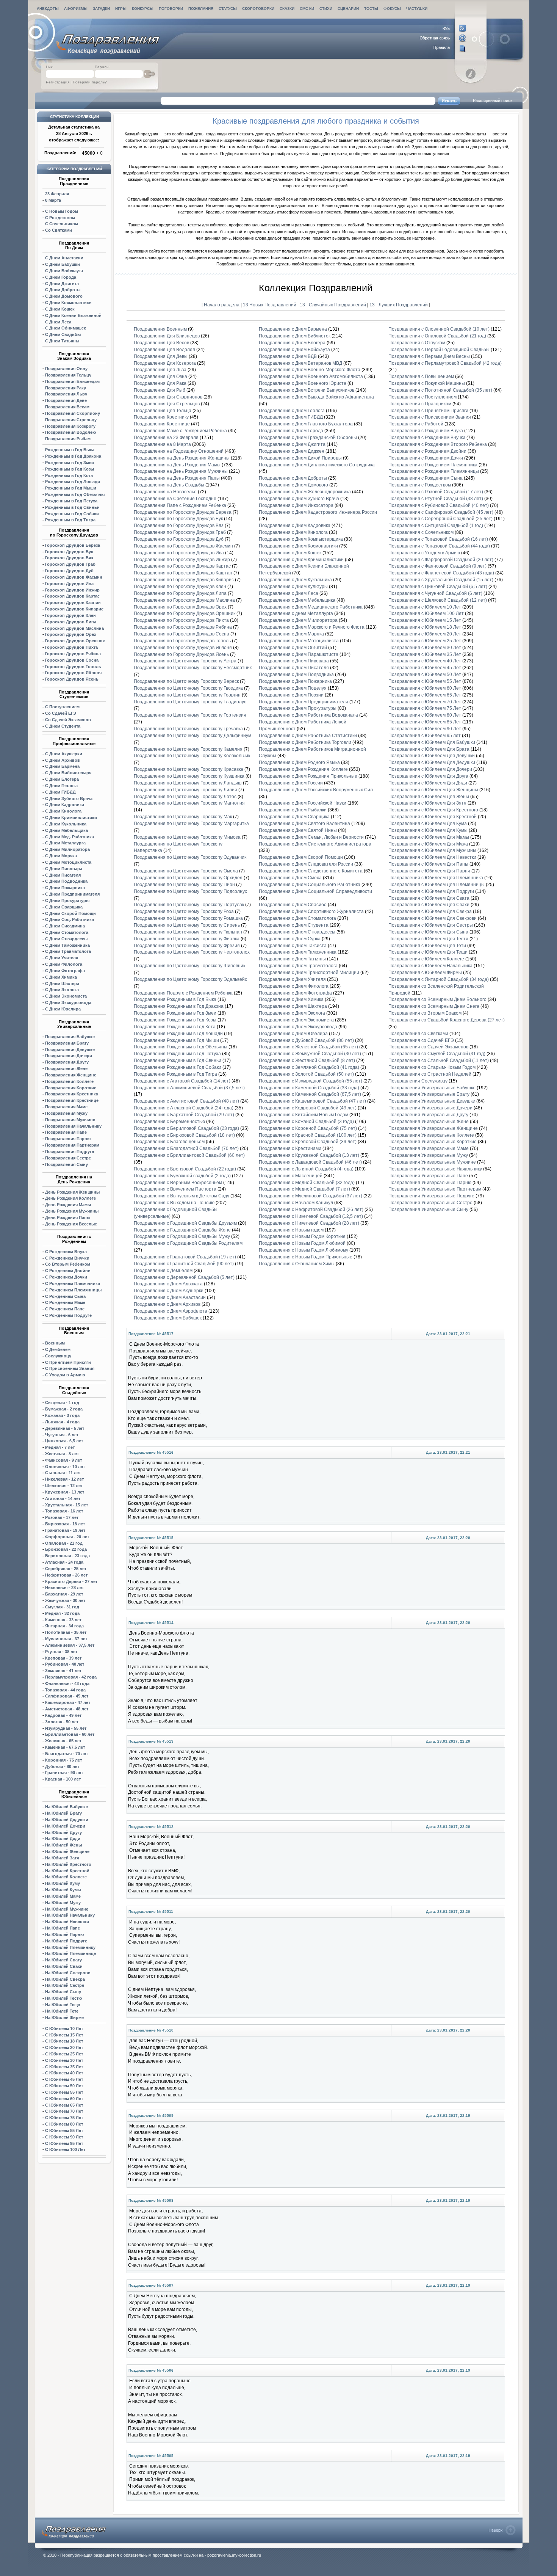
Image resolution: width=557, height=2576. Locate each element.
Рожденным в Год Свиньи (72, 507)
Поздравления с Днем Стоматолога (297, 918)
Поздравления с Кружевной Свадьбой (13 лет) (309, 1155)
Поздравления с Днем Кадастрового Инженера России (318, 512)
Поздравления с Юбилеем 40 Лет (425, 661)
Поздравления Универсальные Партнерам (435, 1189)
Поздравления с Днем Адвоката (168, 1284)
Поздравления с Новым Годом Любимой (302, 1243)
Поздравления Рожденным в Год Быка (175, 999)
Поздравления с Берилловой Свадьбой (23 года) (186, 1128)
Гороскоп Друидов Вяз (69, 558)
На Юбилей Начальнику (70, 1915)
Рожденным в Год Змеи (70, 463)
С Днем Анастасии (64, 258)
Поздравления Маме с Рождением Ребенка (180, 431)
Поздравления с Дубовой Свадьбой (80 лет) (306, 1040)
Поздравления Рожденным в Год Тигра (175, 1074)
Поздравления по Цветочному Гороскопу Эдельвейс (190, 979)
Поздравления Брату (67, 1043)
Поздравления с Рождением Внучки (427, 438)
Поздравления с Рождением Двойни (427, 451)
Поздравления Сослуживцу (418, 1081)
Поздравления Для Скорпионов (168, 397)
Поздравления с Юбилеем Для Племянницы (437, 885)
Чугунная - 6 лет (62, 1435)
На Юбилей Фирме (64, 2018)
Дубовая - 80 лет (62, 1766)
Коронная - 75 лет (63, 1760)
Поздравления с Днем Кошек (290, 553)
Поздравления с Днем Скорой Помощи (301, 857)
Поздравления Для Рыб (160, 390)
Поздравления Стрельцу (71, 420)
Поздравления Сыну (66, 1164)
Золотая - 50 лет (62, 1722)
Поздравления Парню (68, 1139)
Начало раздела (222, 305)
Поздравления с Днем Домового (293, 485)
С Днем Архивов (63, 760)
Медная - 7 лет (60, 1447)
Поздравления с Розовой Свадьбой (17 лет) (436, 492)
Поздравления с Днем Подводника (296, 675)
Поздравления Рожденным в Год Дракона (179, 1006)
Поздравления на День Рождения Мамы (177, 465)
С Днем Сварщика (64, 907)
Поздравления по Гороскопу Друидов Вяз (179, 526)
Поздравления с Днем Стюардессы (297, 932)
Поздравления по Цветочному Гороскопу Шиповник (189, 966)
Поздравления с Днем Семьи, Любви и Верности (311, 837)
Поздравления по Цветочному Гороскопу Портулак (189, 905)
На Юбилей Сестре (65, 1985)
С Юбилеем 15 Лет (64, 2035)
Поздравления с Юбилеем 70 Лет (425, 702)
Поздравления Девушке (70, 1050)
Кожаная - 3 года (62, 1415)
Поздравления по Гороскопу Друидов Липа (180, 593)
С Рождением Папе (65, 1309)
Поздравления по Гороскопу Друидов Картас (182, 566)
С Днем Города (61, 277)
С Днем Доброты (63, 290)
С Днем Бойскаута (64, 271)
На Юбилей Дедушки (67, 1820)
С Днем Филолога (64, 964)
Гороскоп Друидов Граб (70, 564)
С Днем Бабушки (63, 264)
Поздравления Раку (66, 388)
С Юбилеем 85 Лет (64, 2130)
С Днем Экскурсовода (68, 1002)
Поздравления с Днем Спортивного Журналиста (311, 911)
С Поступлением (62, 707)
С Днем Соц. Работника (70, 919)
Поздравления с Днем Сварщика (294, 817)
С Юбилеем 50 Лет (64, 2086)
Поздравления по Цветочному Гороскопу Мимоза (187, 837)
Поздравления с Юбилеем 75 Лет (425, 708)
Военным (55, 1343)
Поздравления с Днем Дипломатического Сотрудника (317, 465)
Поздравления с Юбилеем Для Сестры (431, 925)
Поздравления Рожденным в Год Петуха (177, 1054)
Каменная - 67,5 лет (65, 1747)
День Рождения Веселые (71, 1224)
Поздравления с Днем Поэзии (291, 695)
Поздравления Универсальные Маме (429, 1148)
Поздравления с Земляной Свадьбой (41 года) (309, 1067)
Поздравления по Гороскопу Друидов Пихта (181, 620)
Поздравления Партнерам (72, 1145)
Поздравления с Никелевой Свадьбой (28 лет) (309, 1223)
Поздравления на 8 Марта (162, 444)
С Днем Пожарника (65, 888)
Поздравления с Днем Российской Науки (303, 803)
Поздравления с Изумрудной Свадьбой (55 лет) (311, 1081)
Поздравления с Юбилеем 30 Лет (425, 648)
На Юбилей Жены (63, 1845)
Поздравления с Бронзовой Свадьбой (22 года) (185, 1169)
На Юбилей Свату (63, 1960)
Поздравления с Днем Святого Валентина (304, 824)
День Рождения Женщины (72, 1192)
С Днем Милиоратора (67, 849)
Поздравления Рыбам (68, 439)
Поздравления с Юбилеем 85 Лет (425, 722)
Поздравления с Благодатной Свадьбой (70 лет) (186, 1148)
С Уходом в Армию (65, 1375)
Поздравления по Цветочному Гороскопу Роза (184, 911)
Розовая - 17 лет (62, 1517)
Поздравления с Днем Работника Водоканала (308, 715)
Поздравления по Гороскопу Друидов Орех (180, 607)
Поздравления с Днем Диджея (292, 451)
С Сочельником (62, 224)
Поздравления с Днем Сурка (290, 939)
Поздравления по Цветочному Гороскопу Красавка (189, 769)
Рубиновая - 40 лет (65, 1664)
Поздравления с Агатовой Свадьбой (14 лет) (182, 1081)
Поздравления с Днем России (291, 783)
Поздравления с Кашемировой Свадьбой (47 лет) (312, 1101)
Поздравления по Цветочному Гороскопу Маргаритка (191, 824)
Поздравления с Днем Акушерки (169, 1291)
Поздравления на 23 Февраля (166, 438)
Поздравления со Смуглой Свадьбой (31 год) (437, 1054)
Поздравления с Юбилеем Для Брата (429, 749)
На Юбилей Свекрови (68, 1973)
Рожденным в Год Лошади (73, 482)
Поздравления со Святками (418, 1034)
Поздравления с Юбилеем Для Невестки (432, 857)
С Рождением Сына (65, 1296)
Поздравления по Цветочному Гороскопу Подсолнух (190, 891)
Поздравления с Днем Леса (289, 593)
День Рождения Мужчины (72, 1211)
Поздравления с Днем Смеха (291, 878)
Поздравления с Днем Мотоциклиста (299, 641)
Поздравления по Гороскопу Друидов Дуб (179, 539)
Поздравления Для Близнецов (167, 336)
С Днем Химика (61, 977)
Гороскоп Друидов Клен (70, 615)
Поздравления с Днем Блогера (292, 343)
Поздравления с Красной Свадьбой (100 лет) (308, 1135)
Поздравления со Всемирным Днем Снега (434, 1006)
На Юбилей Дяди (63, 1839)
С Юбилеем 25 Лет (64, 2054)
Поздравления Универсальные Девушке (432, 1101)
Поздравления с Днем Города (291, 431)
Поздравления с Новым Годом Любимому (304, 1250)
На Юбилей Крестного (68, 1864)
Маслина (74, 628)
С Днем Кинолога (63, 811)
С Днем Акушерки (64, 754)
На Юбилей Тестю (63, 1998)
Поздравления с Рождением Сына (426, 478)
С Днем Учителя (62, 958)
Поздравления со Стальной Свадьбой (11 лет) (439, 1061)
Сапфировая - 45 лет (67, 1696)
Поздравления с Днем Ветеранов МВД (300, 363)
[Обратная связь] (443, 38)
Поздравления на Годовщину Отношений (179, 451)
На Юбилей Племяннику (70, 1947)
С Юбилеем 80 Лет (64, 2124)
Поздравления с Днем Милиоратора (298, 620)
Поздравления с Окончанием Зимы (297, 1264)
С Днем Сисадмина (65, 926)
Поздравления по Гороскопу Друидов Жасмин (183, 546)
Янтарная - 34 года (64, 1626)
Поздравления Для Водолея (164, 350)
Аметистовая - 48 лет (67, 1709)
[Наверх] (502, 2530)
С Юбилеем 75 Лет (64, 2118)
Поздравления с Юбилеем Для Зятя (427, 803)
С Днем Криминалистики (71, 817)
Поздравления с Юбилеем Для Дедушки (432, 762)
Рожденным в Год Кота (69, 475)
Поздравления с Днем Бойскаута (294, 350)
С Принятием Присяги (68, 1362)
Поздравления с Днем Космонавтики (298, 546)
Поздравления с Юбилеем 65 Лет (425, 695)
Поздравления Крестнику (72, 1094)
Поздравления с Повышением (421, 377)
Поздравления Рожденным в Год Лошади (178, 1034)
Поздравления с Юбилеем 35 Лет (425, 654)
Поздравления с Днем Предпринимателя (304, 702)
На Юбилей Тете (62, 2011)
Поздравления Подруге (70, 1152)
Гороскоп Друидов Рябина (73, 654)
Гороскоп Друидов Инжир (72, 590)
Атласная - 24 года (64, 1562)
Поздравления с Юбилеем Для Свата (429, 898)
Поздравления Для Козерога (165, 363)
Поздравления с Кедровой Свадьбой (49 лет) (308, 1108)
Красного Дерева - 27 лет (71, 1581)
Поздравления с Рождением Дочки (426, 458)
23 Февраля (57, 194)
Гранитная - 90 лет (64, 1773)
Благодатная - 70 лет (66, 1754)
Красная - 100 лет (63, 1779)
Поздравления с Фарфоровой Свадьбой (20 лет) (441, 560)
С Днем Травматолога (68, 951)
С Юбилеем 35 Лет (64, 2067)
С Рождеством (60, 218)
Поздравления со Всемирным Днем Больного (437, 999)
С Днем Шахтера (62, 984)
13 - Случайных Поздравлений (333, 305)
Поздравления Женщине (71, 1075)
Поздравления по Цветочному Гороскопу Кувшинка (189, 776)
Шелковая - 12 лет (64, 1486)
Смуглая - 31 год (62, 1607)
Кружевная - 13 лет (65, 1492)
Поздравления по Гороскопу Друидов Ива (179, 553)
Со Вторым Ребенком (68, 1264)
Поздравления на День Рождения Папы (177, 478)
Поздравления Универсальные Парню (430, 1183)
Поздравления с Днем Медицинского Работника (311, 607)
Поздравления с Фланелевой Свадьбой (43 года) (441, 573)
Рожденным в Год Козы (70, 469)
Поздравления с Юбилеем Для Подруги (431, 891)
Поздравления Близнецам (72, 381)
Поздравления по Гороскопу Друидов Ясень (181, 654)
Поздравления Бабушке (70, 1037)
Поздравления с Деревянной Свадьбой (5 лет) (184, 1277)
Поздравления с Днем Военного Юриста (303, 383)
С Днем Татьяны (62, 341)
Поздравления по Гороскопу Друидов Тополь (182, 641)
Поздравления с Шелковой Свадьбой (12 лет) (438, 600)
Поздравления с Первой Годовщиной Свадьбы (440, 350)
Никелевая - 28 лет (64, 1588)
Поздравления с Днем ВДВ (288, 356)
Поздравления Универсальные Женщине (433, 1128)
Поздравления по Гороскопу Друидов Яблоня (183, 648)
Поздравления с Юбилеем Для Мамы (429, 837)
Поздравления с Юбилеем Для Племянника (436, 878)
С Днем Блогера (62, 779)
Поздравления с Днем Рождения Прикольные (308, 776)
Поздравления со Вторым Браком (425, 1013)
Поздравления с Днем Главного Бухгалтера (306, 424)
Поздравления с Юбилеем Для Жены (429, 797)
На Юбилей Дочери (65, 1826)
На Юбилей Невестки (67, 1922)
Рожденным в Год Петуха (71, 501)
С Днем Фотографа (65, 971)
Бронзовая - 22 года (66, 1549)
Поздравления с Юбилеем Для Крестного (433, 810)
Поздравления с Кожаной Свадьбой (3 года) (306, 1122)
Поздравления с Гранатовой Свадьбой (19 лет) (185, 1257)
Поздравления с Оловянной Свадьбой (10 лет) (439, 329)
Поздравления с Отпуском (417, 343)
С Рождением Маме (65, 1302)
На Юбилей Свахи (64, 1966)
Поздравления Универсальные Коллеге (431, 1135)
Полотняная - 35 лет (66, 1632)
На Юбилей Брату (63, 1813)
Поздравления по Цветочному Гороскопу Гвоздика (188, 688)
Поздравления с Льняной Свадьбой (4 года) (306, 1169)
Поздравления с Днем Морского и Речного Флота (312, 627)
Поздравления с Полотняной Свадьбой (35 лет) (440, 390)
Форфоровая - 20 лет (67, 1537)
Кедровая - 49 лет (63, 1715)
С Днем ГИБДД (60, 792)
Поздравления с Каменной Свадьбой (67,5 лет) (310, 1094)
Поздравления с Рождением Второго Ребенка (438, 444)
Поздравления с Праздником (420, 404)
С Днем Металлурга (65, 843)
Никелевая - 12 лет (64, 1479)
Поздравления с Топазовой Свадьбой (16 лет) (438, 539)
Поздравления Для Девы (161, 356)
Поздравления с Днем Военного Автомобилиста (311, 377)
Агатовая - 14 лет (63, 1498)
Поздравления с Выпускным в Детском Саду (181, 1196)
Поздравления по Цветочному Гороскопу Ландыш (188, 783)
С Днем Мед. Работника (70, 837)
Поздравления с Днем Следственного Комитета (311, 871)
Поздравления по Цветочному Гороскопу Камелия (188, 749)
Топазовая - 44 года (65, 1690)
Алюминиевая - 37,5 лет (70, 1645)
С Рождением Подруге (68, 1315)
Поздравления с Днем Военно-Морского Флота (310, 370)
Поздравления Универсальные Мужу (428, 1155)
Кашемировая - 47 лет (68, 1702)
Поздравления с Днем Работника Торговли (305, 742)
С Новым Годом (62, 211)
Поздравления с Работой (416, 424)
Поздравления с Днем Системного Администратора (315, 844)
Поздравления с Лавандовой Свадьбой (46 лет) (310, 1162)
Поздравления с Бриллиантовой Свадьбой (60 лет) (189, 1155)
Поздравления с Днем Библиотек (295, 336)
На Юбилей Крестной (67, 1871)
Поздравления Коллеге (69, 1081)
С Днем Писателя (63, 875)
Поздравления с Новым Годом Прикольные (306, 1257)
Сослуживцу (58, 1356)
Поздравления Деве (66, 400)
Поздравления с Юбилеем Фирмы (425, 973)
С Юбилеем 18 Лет (64, 2041)
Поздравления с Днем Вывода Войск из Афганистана (316, 397)
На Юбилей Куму (63, 1883)
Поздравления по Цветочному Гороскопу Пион (184, 885)
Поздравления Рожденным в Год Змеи (175, 1013)
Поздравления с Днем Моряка (291, 634)
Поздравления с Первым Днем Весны (429, 356)
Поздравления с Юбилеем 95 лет (425, 736)
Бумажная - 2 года (64, 1409)
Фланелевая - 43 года (67, 1683)
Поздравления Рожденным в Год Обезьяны (181, 1047)
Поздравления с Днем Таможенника (298, 952)
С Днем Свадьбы (63, 334)
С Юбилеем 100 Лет (65, 2149)
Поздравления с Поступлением (422, 397)
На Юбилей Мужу (63, 1903)
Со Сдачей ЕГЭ (61, 713)
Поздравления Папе (66, 1132)
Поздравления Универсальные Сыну (428, 1210)
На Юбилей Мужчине (67, 1909)
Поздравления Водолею (70, 432)
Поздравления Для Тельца (163, 411)
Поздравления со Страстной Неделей (430, 1074)
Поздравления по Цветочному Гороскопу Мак (183, 817)
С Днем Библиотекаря (68, 773)
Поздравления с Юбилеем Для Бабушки (432, 742)
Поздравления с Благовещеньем (169, 1142)
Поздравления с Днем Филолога (294, 986)
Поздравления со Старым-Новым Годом (432, 1067)
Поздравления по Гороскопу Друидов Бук (178, 519)
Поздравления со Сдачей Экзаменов (428, 1047)
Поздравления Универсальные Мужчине (432, 1162)
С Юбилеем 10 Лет (64, 2028)
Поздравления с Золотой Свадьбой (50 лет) (306, 1074)
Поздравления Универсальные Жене (429, 1122)
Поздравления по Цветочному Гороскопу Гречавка (188, 729)
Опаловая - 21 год (64, 1543)
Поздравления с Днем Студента (294, 925)
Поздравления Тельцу (68, 375)
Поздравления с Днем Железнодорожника (305, 492)
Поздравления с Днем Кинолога (293, 532)
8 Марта (53, 200)
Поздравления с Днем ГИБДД (291, 417)
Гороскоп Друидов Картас (72, 596)
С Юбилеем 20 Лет (64, 2047)
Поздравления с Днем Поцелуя (293, 688)
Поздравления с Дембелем (163, 1271)
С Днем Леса (58, 322)
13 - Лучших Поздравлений (399, 305)
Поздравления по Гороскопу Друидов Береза (183, 512)
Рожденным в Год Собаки (72, 514)
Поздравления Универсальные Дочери (430, 1108)
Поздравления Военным (160, 329)
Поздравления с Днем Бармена (293, 329)
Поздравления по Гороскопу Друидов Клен (180, 587)
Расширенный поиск (493, 100)
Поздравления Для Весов (161, 343)
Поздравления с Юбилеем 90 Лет (425, 729)
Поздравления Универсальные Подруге (431, 1196)
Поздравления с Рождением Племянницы (434, 471)
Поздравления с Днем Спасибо (293, 905)
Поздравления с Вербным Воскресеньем (178, 1183)
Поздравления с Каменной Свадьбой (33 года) (309, 1088)
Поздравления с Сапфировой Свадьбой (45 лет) (441, 512)
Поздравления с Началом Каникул (296, 1203)
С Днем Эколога (62, 990)
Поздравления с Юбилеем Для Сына (428, 932)
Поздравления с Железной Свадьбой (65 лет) (308, 1047)
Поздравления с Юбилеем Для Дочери (430, 769)
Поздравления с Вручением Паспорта (175, 1189)
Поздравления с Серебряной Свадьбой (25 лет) (440, 519)
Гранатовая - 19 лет (65, 1530)
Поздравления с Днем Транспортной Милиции (309, 973)
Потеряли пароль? (90, 82)
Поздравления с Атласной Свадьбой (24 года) (184, 1108)
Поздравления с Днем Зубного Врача (300, 499)
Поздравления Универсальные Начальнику (435, 1169)
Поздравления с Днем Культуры (293, 587)
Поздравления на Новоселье (165, 492)
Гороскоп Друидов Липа (71, 622)
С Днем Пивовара (64, 869)
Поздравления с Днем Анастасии (170, 1297)
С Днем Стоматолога (67, 932)
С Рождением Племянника (73, 1283)
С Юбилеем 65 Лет (64, 2105)
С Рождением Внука (66, 1252)
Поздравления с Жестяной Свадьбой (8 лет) (307, 1061)
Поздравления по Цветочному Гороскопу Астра (185, 661)
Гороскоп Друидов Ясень (72, 679)
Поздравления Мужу (66, 1113)
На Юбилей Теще (63, 2005)
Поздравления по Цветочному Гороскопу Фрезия (187, 946)
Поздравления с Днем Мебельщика (297, 600)
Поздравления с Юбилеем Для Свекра (430, 911)
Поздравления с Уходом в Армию (424, 553)
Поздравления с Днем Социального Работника (310, 885)
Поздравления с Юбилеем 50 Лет (425, 675)
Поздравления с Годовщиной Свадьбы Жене (182, 1230)
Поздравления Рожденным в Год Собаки (178, 1067)
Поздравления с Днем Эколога (292, 1013)
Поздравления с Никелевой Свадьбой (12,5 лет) (311, 1216)
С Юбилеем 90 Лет (64, 2137)
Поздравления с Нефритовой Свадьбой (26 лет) (311, 1210)
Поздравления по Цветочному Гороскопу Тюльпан (188, 932)
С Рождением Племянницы (73, 1290)
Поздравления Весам (67, 407)
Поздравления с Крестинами (290, 1148)
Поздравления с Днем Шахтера (293, 1006)
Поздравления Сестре (68, 1158)
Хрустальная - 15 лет (66, 1505)
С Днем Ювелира (63, 1009)
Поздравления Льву (66, 394)
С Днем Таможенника (67, 945)
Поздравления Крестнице (72, 1100)
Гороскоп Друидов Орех (71, 634)
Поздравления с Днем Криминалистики (301, 560)
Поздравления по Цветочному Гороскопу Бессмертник (193, 668)
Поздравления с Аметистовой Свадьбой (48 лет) (186, 1101)
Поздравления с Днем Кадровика (295, 526)
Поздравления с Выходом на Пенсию (174, 1203)
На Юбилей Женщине (67, 1851)
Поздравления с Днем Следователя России (306, 864)
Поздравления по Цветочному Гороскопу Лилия (185, 790)
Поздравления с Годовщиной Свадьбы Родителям (188, 1243)
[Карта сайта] (443, 48)
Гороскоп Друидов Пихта (71, 647)
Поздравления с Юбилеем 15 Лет (425, 620)
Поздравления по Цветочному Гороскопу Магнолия (189, 803)
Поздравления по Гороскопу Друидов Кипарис (184, 580)
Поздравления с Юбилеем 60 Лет (425, 688)
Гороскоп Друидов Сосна (72, 660)
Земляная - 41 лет (63, 1671)
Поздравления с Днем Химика (291, 999)
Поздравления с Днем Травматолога (299, 966)
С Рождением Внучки (67, 1258)
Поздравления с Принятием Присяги (428, 411)
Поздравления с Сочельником (421, 532)
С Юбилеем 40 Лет (64, 2073)
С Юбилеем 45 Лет (64, 2079)
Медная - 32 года (62, 1613)
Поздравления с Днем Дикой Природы (300, 458)
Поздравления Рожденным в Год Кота (175, 1027)
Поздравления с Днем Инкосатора (296, 505)
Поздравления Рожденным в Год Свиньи (178, 1061)
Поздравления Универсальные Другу (428, 1115)
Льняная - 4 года (62, 1422)
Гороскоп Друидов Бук (69, 552)
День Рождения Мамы (68, 1205)
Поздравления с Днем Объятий (293, 648)
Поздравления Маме (66, 1107)
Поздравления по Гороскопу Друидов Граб (180, 532)
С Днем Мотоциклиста (68, 862)
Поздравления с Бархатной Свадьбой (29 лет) (184, 1115)
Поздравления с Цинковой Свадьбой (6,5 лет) (438, 587)
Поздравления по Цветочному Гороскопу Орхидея (188, 878)
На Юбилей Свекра (65, 1979)
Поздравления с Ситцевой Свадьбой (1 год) (436, 526)
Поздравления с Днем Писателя (294, 668)
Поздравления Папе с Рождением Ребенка (180, 505)
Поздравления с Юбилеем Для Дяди (428, 783)
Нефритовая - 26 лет (66, 1575)
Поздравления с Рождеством (420, 485)
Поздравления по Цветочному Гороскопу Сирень (187, 925)
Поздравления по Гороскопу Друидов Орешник (185, 613)
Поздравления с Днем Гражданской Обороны (308, 438)
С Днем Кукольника (66, 824)
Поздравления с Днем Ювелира (293, 1034)
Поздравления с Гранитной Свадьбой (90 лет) (184, 1264)
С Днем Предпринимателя (72, 894)
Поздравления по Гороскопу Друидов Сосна (181, 634)
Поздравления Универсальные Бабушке (432, 1088)
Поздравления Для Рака (160, 383)
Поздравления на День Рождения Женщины (182, 458)
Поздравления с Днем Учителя (292, 979)
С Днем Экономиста (66, 996)
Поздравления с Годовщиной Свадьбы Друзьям (185, 1223)
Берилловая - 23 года (67, 1556)
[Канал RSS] (443, 28)
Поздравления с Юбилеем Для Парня (429, 871)
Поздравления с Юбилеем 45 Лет (425, 668)
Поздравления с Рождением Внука (426, 431)
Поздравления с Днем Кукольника (295, 580)
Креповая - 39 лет (63, 1658)
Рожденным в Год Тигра (70, 520)
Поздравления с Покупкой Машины (427, 383)
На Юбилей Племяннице (70, 1953)
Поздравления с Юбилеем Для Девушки (432, 756)
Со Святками (59, 230)
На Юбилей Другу (63, 1832)
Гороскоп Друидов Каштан (73, 602)
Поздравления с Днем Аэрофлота (171, 1311)
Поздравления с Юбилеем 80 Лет (425, 715)
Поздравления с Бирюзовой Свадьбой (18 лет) (184, 1135)
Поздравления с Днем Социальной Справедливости (315, 891)
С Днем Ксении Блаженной (73, 315)
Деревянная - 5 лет (65, 1428)
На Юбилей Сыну (63, 1992)
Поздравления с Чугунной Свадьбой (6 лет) (435, 593)
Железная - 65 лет (63, 1741)
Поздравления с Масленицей (291, 1176)
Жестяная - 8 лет (62, 1454)
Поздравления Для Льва (160, 370)
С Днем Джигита (62, 284)
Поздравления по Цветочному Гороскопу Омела (186, 871)
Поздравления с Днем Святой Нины (298, 830)
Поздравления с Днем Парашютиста (299, 654)
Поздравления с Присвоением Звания (430, 417)
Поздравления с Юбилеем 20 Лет (425, 634)
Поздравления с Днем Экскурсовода (299, 1027)
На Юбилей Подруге (66, 1941)
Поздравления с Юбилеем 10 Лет (425, 607)
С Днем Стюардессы (66, 939)
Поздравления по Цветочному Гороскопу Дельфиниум (192, 736)
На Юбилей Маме (63, 1896)
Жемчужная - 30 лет (65, 1600)
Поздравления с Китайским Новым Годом (304, 1115)
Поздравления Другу (67, 1062)
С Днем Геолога (61, 786)
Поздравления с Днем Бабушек (168, 1318)
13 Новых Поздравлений (270, 305)
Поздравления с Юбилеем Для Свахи (429, 905)
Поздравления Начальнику (73, 1126)
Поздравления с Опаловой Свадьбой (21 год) (437, 336)
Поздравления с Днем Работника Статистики (308, 736)
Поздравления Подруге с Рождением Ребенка (183, 993)
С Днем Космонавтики (68, 303)
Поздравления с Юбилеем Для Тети (427, 946)
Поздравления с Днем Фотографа (295, 993)
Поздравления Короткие (71, 1088)
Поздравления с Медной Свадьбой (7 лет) (304, 1189)
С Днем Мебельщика (66, 830)
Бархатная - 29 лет (64, 1594)
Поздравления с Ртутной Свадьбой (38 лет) (436, 499)
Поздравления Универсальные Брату (429, 1094)
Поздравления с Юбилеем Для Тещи (428, 952)
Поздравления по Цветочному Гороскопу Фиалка (187, 939)
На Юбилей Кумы (63, 1890)
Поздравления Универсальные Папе (428, 1176)
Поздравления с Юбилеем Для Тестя (428, 939)
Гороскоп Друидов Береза (73, 545)
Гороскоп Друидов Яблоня (73, 673)
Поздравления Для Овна (160, 377)
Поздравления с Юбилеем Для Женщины (433, 790)
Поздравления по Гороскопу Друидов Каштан (183, 573)
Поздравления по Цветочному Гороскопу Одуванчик (190, 857)
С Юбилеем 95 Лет (64, 2143)
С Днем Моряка (61, 856)
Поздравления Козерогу (70, 426)
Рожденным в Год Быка (70, 450)
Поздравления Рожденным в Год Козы (175, 1020)
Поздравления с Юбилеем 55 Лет (425, 681)
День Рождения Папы (68, 1217)
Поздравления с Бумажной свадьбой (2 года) (182, 1176)
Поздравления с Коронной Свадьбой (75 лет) (308, 1128)
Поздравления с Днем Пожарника (295, 681)
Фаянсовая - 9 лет (63, 1460)
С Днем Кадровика (65, 805)
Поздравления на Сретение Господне (175, 499)
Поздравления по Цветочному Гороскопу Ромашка (188, 918)
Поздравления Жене (66, 1068)
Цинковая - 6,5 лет (64, 1441)
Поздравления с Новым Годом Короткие (302, 1236)
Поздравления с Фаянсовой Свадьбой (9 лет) (437, 566)
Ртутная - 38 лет (61, 1652)
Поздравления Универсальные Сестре (430, 1203)
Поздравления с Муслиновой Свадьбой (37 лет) (311, 1196)
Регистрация (58, 82)
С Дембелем (58, 1349)
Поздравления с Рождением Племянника (433, 465)
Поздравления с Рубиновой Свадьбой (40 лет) (439, 505)
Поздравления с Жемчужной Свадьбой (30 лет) (310, 1054)
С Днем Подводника (66, 881)
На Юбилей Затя (62, 1858)
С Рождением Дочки (66, 1277)
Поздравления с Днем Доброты (293, 478)
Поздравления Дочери (69, 1056)
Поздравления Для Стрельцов (167, 404)
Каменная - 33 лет (63, 1620)
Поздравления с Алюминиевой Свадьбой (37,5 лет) (189, 1088)
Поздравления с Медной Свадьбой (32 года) (307, 1183)
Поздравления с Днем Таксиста (293, 946)
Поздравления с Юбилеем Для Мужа (428, 844)
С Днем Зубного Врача (69, 799)
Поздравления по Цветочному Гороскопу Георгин (187, 695)
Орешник (75, 641)
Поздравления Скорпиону (73, 413)
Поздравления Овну (66, 369)
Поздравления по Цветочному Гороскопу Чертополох (192, 952)
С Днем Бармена (62, 766)
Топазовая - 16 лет (64, 1511)
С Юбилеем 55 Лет (64, 2092)
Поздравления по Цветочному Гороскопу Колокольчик (192, 756)
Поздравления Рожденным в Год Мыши (176, 1040)
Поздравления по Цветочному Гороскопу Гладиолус (190, 702)
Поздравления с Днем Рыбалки (293, 810)
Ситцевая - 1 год (62, 1403)
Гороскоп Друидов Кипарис (74, 609)
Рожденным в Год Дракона (73, 456)
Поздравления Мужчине (70, 1120)
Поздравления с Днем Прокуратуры (298, 708)
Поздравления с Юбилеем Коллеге (426, 959)
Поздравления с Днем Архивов (167, 1304)
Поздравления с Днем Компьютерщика (301, 539)
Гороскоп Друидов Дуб (69, 571)
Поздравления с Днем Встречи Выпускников (307, 390)
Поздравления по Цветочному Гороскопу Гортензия (190, 715)
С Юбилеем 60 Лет (64, 2099)
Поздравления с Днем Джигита (292, 444)
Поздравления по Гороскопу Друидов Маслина (184, 600)
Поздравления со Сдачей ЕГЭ (421, 1040)
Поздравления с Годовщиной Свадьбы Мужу (182, 1236)
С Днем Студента (63, 726)
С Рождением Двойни (68, 1271)
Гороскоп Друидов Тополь (73, 667)
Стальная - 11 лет (63, 1473)
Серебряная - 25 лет (66, 1569)
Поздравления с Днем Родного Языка (299, 762)
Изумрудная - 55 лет (66, 1728)
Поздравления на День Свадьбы (169, 485)
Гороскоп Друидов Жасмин (74, 577)
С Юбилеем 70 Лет (64, 2111)
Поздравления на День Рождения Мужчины (181, 471)
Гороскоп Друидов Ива (69, 584)
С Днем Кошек (60, 309)
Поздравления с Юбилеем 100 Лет (426, 613)
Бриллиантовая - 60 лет (70, 1734)
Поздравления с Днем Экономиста (296, 1020)
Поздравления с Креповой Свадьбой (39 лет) (308, 1142)
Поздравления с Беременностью (169, 1122)
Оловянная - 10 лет (65, 1467)
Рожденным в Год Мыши (71, 488)
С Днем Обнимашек (66, 328)
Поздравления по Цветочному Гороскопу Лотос (185, 797)
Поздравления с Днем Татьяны (292, 959)
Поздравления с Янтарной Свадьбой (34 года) (439, 979)
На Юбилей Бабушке (66, 1807)
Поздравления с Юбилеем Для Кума (428, 824)
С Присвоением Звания (70, 1368)
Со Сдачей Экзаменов (68, 720)
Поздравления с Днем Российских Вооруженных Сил (316, 790)
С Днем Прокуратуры (67, 901)
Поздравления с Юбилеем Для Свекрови (433, 918)
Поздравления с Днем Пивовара (294, 661)
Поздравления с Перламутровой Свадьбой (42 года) (445, 363)
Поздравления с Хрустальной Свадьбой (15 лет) (441, 580)
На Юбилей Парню (64, 1934)
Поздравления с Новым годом (291, 1230)
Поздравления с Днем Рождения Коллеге (303, 769)
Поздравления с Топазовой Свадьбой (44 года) (439, 546)
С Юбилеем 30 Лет (64, 2060)
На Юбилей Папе (63, 1928)
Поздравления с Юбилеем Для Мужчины (432, 850)
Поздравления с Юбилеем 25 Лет (425, 641)
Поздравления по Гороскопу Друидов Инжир (182, 560)
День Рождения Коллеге (70, 1198)
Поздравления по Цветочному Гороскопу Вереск (186, 681)
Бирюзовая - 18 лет (65, 1524)
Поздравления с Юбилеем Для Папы (428, 864)
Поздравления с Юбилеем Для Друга (428, 776)
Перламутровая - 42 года (71, 1677)
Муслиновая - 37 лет (66, 1639)
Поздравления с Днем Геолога (292, 411)
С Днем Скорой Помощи (70, 913)
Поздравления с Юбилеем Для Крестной (433, 817)
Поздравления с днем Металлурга (296, 613)
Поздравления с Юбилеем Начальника (430, 966)
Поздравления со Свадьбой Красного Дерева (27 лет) (447, 1020)
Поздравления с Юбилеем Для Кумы (428, 830)
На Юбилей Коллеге (66, 1877)
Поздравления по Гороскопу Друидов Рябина (183, 627)
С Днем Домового (64, 296)
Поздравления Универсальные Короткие (433, 1142)
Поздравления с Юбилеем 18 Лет (425, 627)
